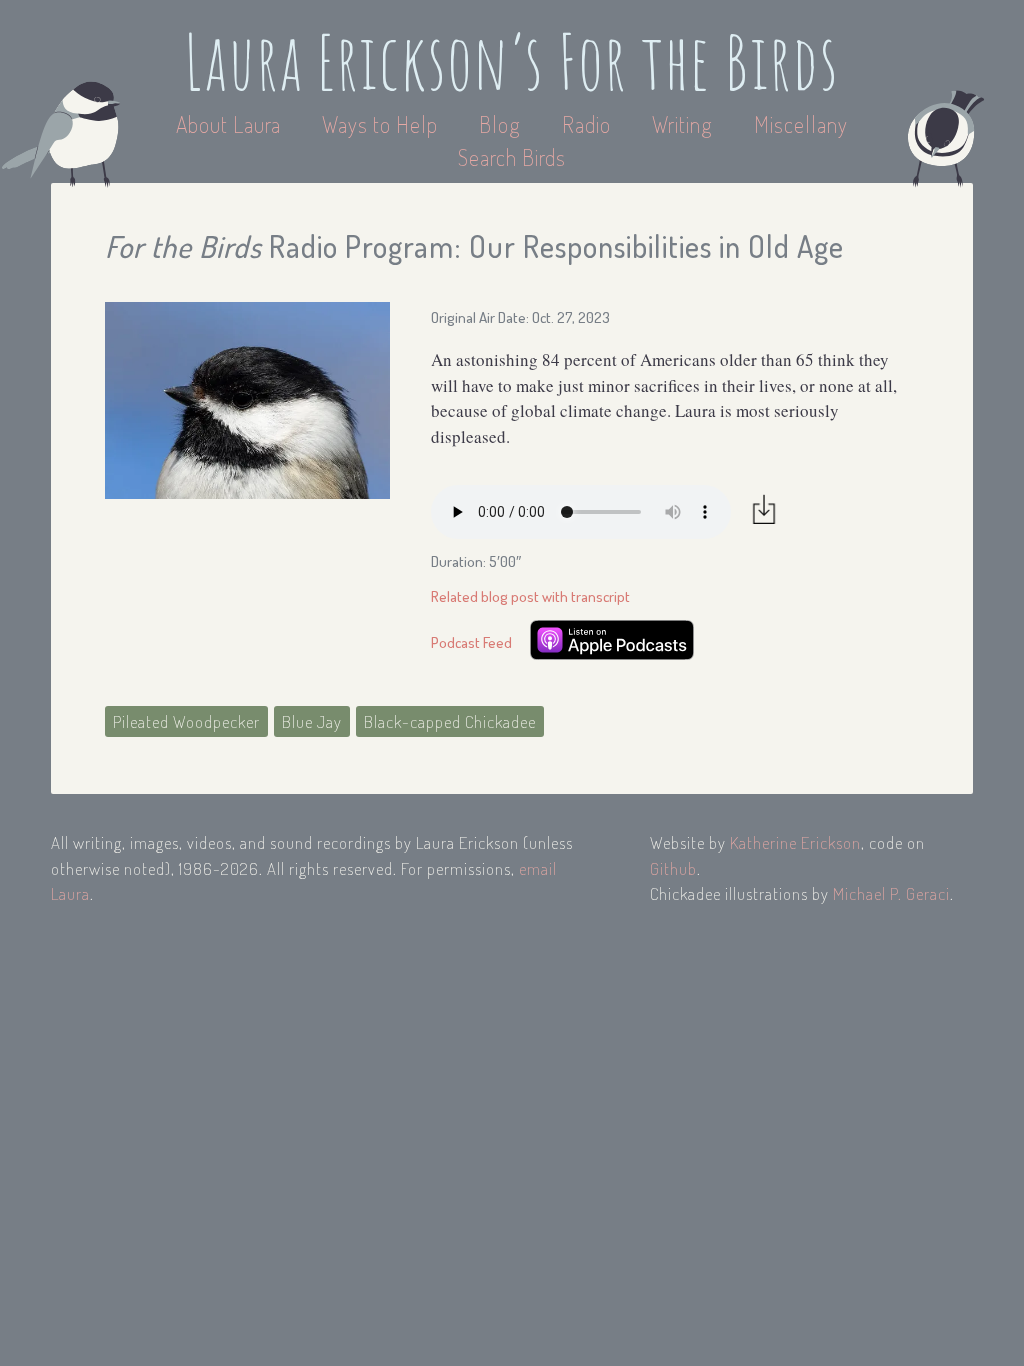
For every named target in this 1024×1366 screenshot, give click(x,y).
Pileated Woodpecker (186, 721)
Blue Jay (312, 721)
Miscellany (801, 124)
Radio (589, 124)
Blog (500, 124)
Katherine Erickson (795, 842)
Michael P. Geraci (891, 893)
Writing (682, 124)
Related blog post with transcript (530, 596)
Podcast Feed (471, 642)
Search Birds (512, 157)
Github (673, 868)
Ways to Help (382, 124)
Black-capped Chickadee (450, 721)
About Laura (231, 124)
